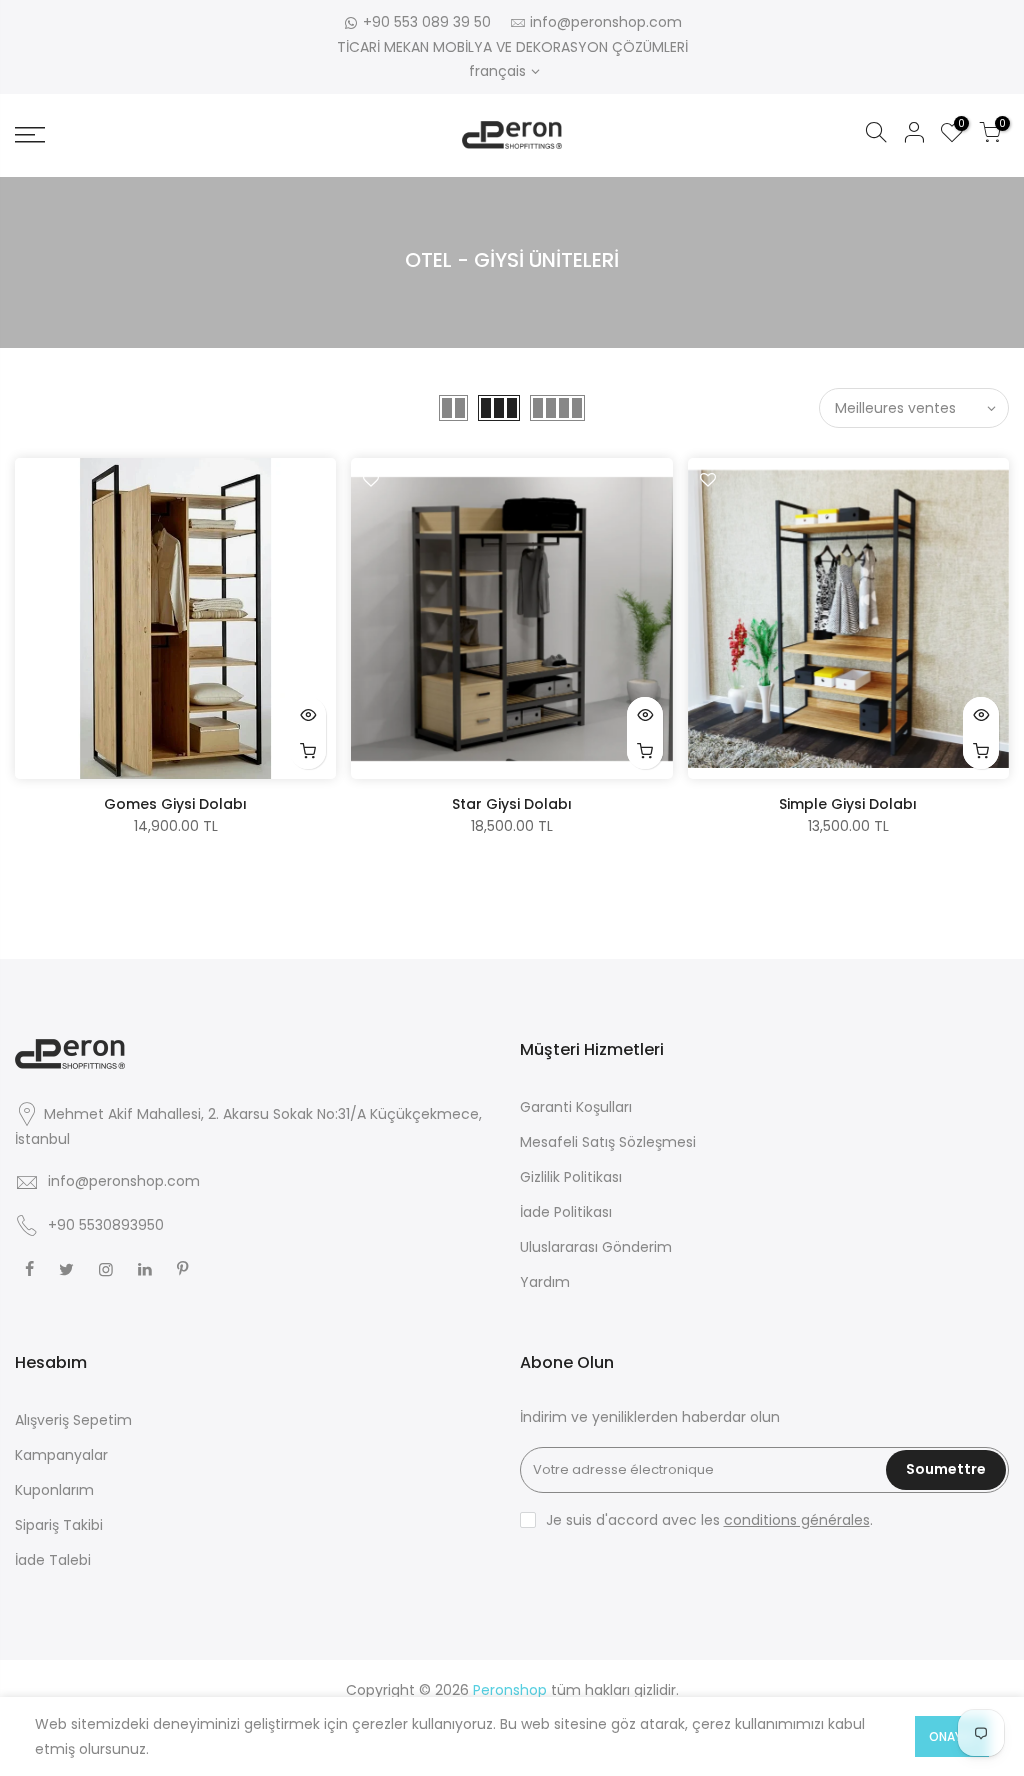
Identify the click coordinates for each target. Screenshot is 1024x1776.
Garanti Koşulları (576, 1107)
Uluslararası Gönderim (596, 1247)
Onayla (952, 1736)
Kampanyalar (61, 1455)
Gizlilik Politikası (571, 1177)
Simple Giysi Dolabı (848, 804)
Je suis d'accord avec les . (709, 1520)
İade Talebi (53, 1560)
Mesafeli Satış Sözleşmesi (608, 1142)
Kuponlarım (54, 1490)
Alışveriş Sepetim (73, 1420)
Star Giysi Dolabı (512, 804)
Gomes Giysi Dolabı (175, 804)
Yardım (545, 1282)
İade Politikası (566, 1212)
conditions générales (797, 1520)
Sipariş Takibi (59, 1525)
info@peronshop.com (606, 22)
